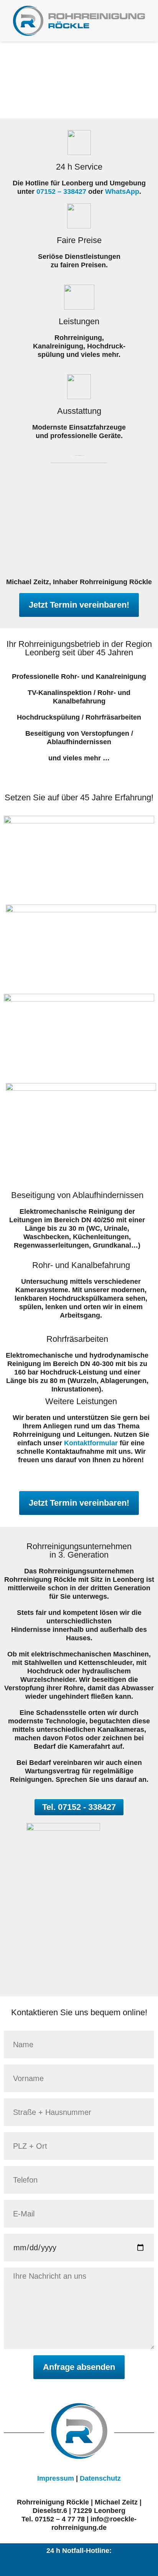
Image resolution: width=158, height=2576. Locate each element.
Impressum (56, 2478)
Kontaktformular (91, 1443)
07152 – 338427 (61, 192)
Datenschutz (100, 2478)
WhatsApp (122, 192)
